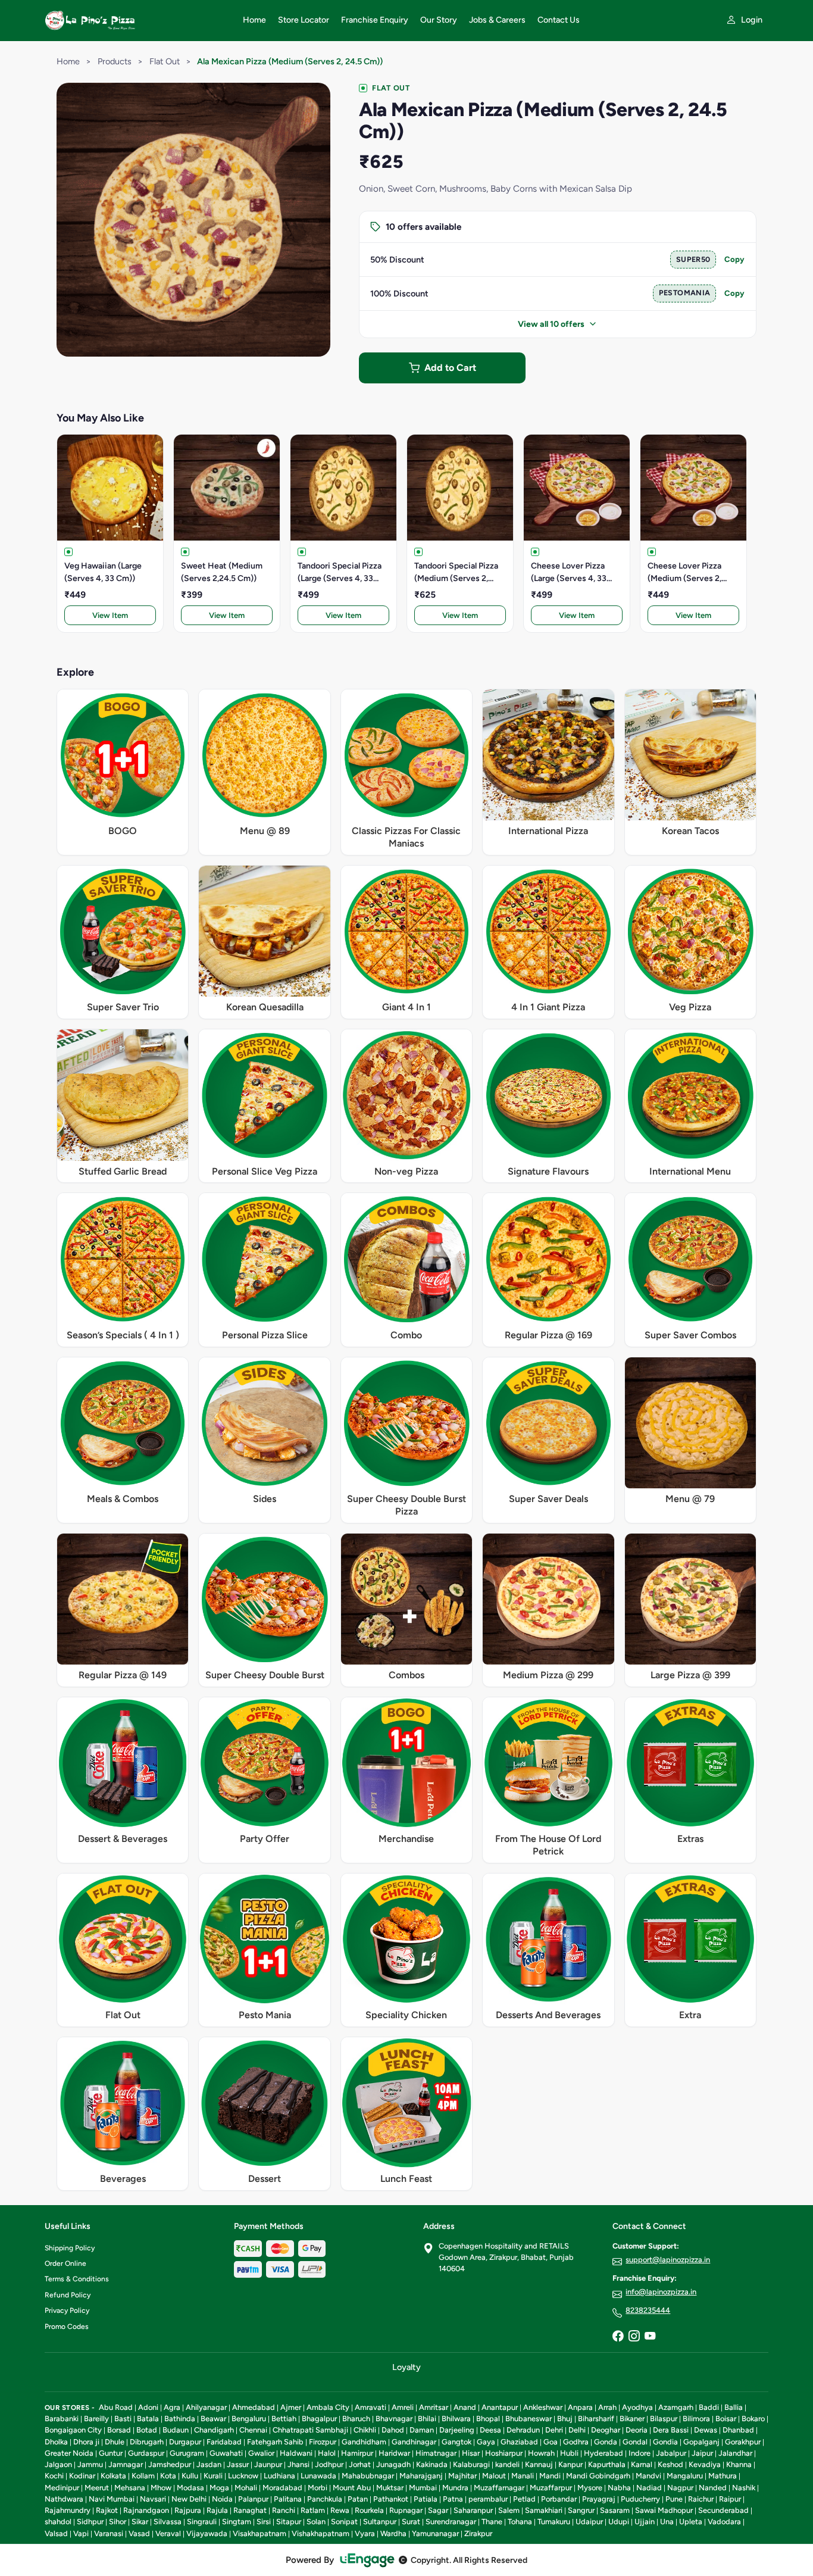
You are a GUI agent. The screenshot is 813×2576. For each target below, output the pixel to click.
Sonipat (344, 2522)
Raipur (730, 2499)
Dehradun (523, 2430)
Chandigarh (214, 2430)
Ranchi (284, 2510)
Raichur (701, 2499)
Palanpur (253, 2499)
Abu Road (116, 2407)
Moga (219, 2488)
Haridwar (394, 2453)
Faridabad (224, 2442)
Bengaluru (249, 2419)
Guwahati (226, 2453)
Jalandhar (735, 2453)
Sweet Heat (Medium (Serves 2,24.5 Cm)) (222, 572)
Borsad (119, 2430)
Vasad (139, 2533)
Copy (734, 259)
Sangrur (581, 2510)
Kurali (213, 2476)
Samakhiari (544, 2510)
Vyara (365, 2533)
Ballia (734, 2407)
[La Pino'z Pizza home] (137, 20)
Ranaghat (250, 2510)
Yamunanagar (435, 2533)
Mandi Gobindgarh (598, 2476)
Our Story (439, 20)
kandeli (507, 2464)
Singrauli (202, 2522)
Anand (465, 2407)
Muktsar (390, 2488)
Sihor (118, 2522)
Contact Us (559, 20)
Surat (411, 2522)
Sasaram (615, 2510)
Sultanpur (380, 2522)
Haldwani (296, 2453)
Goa (551, 2442)
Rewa (340, 2510)
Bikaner (632, 2419)
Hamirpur (357, 2453)
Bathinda (180, 2419)
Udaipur (589, 2522)
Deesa (490, 2430)
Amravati (370, 2407)
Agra (172, 2407)
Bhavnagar (394, 2419)
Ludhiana (279, 2476)
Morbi (318, 2488)
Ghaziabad (519, 2442)
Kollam (143, 2476)
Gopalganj (701, 2442)
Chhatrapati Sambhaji (310, 2430)
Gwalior (261, 2453)
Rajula (217, 2510)
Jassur (238, 2464)
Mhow (161, 2488)
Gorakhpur (743, 2442)
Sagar (438, 2510)
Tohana (520, 2522)
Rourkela (369, 2510)
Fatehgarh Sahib (275, 2442)
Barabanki (62, 2419)
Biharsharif (596, 2419)
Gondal (635, 2442)
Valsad (56, 2533)
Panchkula (325, 2499)
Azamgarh (676, 2407)
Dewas (706, 2430)
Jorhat (360, 2464)
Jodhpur (329, 2464)
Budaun (176, 2430)
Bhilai (427, 2419)
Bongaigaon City (73, 2430)
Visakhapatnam (259, 2533)
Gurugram (187, 2453)
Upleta (691, 2522)
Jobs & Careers (497, 20)
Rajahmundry (68, 2510)
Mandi (550, 2476)
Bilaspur (664, 2419)
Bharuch (356, 2419)
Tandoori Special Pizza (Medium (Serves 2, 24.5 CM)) (456, 573)
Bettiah (284, 2419)
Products (115, 61)
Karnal (642, 2464)
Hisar (471, 2453)
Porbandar (559, 2499)
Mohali (246, 2488)
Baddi (709, 2407)
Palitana (288, 2499)
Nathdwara (64, 2499)
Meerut (97, 2488)
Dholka (56, 2442)
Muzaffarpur (551, 2488)
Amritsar (434, 2407)
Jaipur (702, 2453)
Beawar (213, 2419)
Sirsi (264, 2522)
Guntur (111, 2453)
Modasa (190, 2488)
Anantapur (500, 2407)
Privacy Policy (67, 2310)
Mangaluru (685, 2476)
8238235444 (648, 2310)
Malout (494, 2476)
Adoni (148, 2407)
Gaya (486, 2442)
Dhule (115, 2442)
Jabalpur (671, 2453)
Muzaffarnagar (499, 2488)
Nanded (713, 2488)
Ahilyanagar (206, 2407)
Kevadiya (705, 2464)
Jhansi (298, 2464)
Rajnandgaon (146, 2510)
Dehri (554, 2430)
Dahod (393, 2430)
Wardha (393, 2533)
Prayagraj (599, 2499)
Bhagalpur (319, 2419)
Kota (168, 2476)
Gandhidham (364, 2442)
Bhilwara (456, 2419)
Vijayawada (207, 2533)
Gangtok (456, 2442)
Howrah (541, 2453)
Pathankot (391, 2499)
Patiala (426, 2499)
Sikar (140, 2522)
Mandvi (648, 2476)
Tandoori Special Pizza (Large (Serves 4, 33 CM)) (340, 573)
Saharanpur (473, 2510)
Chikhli (365, 2430)
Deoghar (606, 2430)
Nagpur (680, 2488)
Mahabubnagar (368, 2476)
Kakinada (432, 2464)
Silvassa (168, 2522)
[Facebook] (618, 2337)
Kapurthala (607, 2464)
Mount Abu (352, 2488)
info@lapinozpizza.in (661, 2292)
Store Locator (304, 20)
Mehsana (130, 2488)
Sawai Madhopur (664, 2510)
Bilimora (696, 2419)
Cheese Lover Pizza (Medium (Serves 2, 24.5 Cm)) (684, 573)
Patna (453, 2499)
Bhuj (565, 2419)
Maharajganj (421, 2476)
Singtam (237, 2522)
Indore (640, 2453)
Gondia (665, 2442)
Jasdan (209, 2464)
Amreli (403, 2407)
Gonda (606, 2442)
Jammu (90, 2464)
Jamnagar (126, 2464)
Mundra (455, 2488)
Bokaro (753, 2419)
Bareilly (96, 2419)
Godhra (576, 2442)
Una (667, 2522)
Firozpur (323, 2442)
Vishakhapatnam (320, 2533)
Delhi (577, 2430)
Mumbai (423, 2488)
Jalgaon (58, 2464)
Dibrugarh (147, 2442)
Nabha (619, 2488)
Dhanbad (738, 2430)
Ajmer (291, 2407)
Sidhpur (90, 2522)
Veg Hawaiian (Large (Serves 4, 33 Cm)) (103, 572)
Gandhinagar (414, 2442)
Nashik (744, 2488)
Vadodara (724, 2522)
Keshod (670, 2464)
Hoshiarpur (504, 2453)
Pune (674, 2499)
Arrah (607, 2407)
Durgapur (185, 2442)
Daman (422, 2430)
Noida (222, 2499)
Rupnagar (406, 2510)
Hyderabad (604, 2453)
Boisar (726, 2419)
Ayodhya (637, 2407)
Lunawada (318, 2476)
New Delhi (189, 2499)
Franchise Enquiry (375, 20)
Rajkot (107, 2510)
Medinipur (62, 2488)
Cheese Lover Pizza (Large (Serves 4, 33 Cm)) (569, 573)
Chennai (253, 2430)
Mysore (590, 2488)
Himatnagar (436, 2453)
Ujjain (645, 2522)
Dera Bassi (671, 2430)
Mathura (723, 2476)
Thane (492, 2522)
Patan (358, 2499)
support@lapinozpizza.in (668, 2260)
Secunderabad (723, 2510)
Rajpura (188, 2510)
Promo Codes (67, 2327)
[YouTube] (650, 2337)
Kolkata (113, 2476)
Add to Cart (450, 368)
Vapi (81, 2533)
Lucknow (243, 2476)
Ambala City (328, 2407)
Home (254, 20)
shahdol (58, 2522)
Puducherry (640, 2499)
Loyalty (406, 2367)
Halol (327, 2453)
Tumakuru (554, 2522)
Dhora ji (86, 2442)
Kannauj (539, 2464)
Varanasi (109, 2533)
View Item (110, 615)
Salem (509, 2510)
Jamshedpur (170, 2464)
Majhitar (462, 2476)
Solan (316, 2522)
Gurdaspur (146, 2453)
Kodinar (82, 2476)
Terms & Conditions (77, 2279)
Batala (148, 2419)
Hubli (569, 2453)
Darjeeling (457, 2430)
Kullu (190, 2476)
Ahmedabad (254, 2407)
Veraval (168, 2533)
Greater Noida (69, 2453)
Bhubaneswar (529, 2419)
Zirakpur (478, 2533)
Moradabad (282, 2488)
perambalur (488, 2499)
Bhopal (488, 2419)
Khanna (739, 2464)
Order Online (65, 2263)
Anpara (580, 2407)
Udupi (619, 2522)
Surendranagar (451, 2522)
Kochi (54, 2476)
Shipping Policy (70, 2248)
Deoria (637, 2430)
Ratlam (313, 2510)
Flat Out (165, 61)
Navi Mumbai (112, 2499)
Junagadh (393, 2464)
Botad (147, 2430)
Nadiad (649, 2488)
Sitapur (289, 2522)
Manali (523, 2476)
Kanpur (570, 2464)
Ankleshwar (543, 2407)
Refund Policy (68, 2295)
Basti (123, 2419)
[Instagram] (634, 2337)
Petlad (524, 2499)
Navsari (153, 2499)
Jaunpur (268, 2464)
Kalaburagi (471, 2464)
